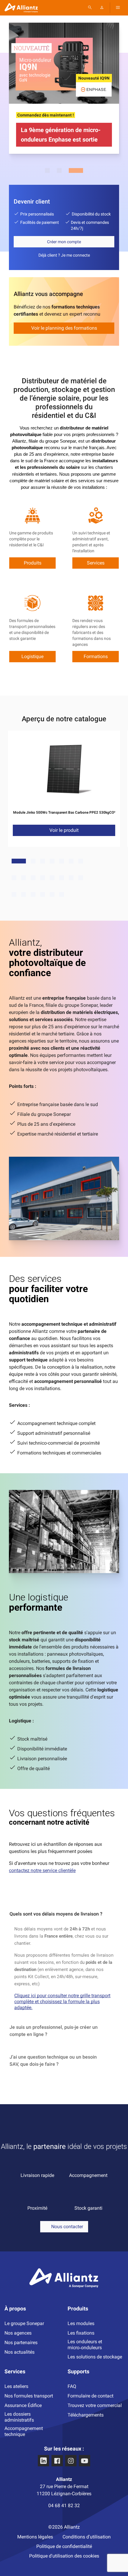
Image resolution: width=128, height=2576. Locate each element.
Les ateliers (16, 2386)
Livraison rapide (37, 2175)
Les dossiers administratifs (19, 2417)
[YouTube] (85, 2461)
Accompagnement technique (24, 2431)
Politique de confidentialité (64, 2546)
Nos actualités (19, 2352)
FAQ (72, 2386)
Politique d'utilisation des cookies (64, 2556)
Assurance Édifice (23, 2405)
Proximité (37, 2208)
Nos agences (18, 2333)
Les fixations (81, 2333)
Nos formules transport (29, 2396)
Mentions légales (35, 2537)
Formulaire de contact (90, 2396)
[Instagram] (71, 2461)
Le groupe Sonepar (24, 2323)
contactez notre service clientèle (42, 1870)
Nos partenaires (21, 2342)
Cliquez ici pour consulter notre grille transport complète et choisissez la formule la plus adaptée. (62, 2002)
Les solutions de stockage (95, 2357)
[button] (64, 2227)
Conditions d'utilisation (87, 2537)
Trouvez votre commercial (95, 2405)
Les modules (81, 2323)
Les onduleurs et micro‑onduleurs (85, 2345)
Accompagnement (88, 2175)
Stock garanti (88, 2208)
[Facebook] (57, 2461)
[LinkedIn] (43, 2461)
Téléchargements (86, 2415)
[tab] (64, 1914)
